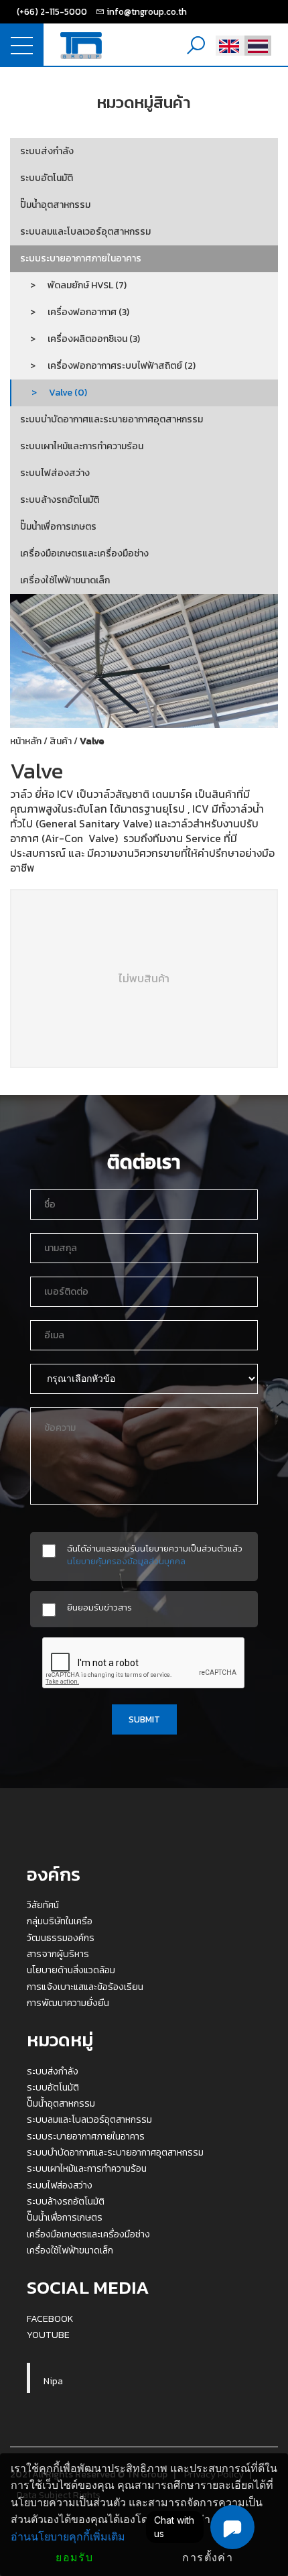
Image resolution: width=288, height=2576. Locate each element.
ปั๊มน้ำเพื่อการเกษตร (58, 527)
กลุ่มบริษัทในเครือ (60, 1921)
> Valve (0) (54, 393)
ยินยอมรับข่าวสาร (99, 1607)
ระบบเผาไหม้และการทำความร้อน (82, 446)
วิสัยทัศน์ (43, 1905)
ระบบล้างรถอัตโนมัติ (60, 500)
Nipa (53, 2381)
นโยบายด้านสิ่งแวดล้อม (71, 1970)
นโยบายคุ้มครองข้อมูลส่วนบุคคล (126, 1561)
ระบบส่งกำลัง (47, 151)
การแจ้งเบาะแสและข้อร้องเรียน (85, 1987)
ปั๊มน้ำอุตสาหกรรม (55, 205)
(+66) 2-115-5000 (52, 11)
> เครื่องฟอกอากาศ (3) (75, 312)
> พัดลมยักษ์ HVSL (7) (73, 285)
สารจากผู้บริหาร (58, 1954)
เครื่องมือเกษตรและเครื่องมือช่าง (84, 553)
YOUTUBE (48, 2335)
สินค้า (61, 741)
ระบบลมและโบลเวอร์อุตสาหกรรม (85, 232)
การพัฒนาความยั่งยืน (68, 2003)
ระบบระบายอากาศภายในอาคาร (81, 258)
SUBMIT (144, 1719)
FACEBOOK (50, 2319)
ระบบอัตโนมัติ (47, 178)
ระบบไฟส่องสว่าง (55, 473)
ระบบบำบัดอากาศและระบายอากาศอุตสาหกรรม (112, 419)
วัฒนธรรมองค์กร (61, 1938)
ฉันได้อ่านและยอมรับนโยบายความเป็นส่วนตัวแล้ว (155, 1555)
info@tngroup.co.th (147, 11)
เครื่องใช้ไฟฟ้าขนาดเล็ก (65, 580)
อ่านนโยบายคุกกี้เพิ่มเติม (68, 2537)
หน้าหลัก (26, 741)
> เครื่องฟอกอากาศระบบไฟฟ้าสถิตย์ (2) (108, 366)
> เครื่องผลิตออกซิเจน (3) (80, 339)
